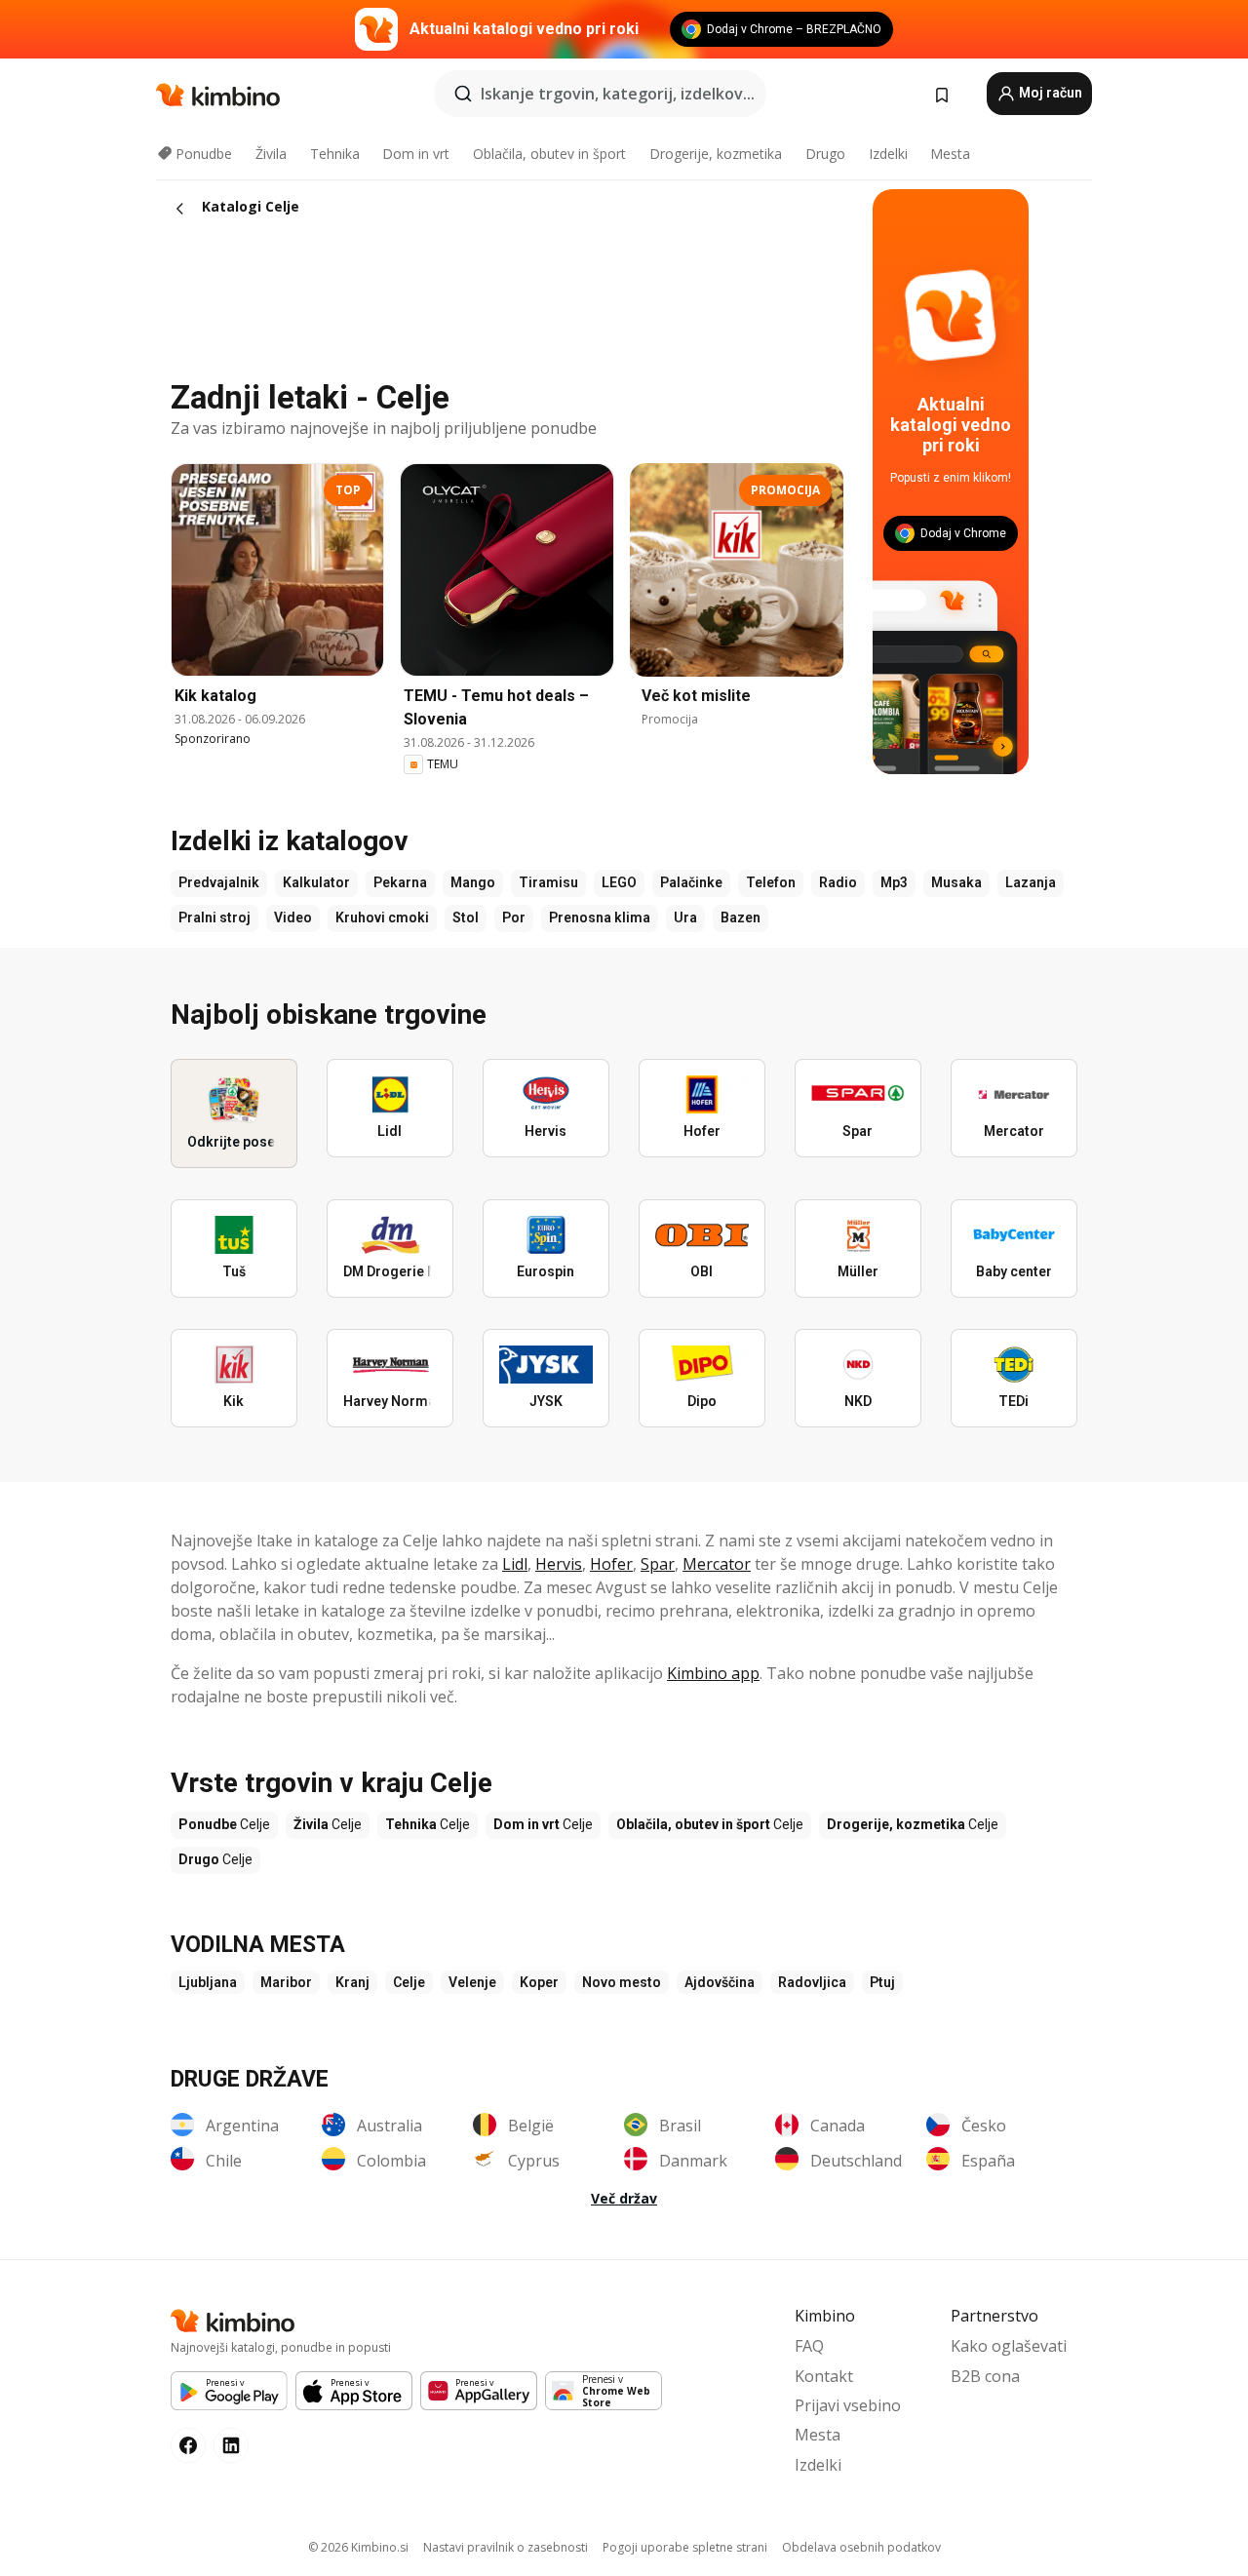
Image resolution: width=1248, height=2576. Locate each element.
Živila (271, 154)
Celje (409, 1982)
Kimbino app (713, 1673)
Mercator (717, 1564)
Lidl (515, 1564)
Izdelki (888, 154)
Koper (539, 1982)
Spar (658, 1564)
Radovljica (812, 1982)
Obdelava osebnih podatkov (861, 2547)
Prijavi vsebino (848, 2405)
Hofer (611, 1564)
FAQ (809, 2346)
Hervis (559, 1564)
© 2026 (358, 2547)
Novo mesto (622, 1982)
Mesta (950, 154)
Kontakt (824, 2376)
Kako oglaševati (1009, 2346)
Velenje (472, 1982)
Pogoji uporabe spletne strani (685, 2547)
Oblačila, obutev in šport (549, 154)
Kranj (352, 1982)
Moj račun (1049, 93)
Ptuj (882, 1982)
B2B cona (985, 2376)
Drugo (825, 154)
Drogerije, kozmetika (716, 154)
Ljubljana (208, 1982)
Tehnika (335, 154)
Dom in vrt (416, 154)
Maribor (286, 1982)
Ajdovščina (720, 1982)
